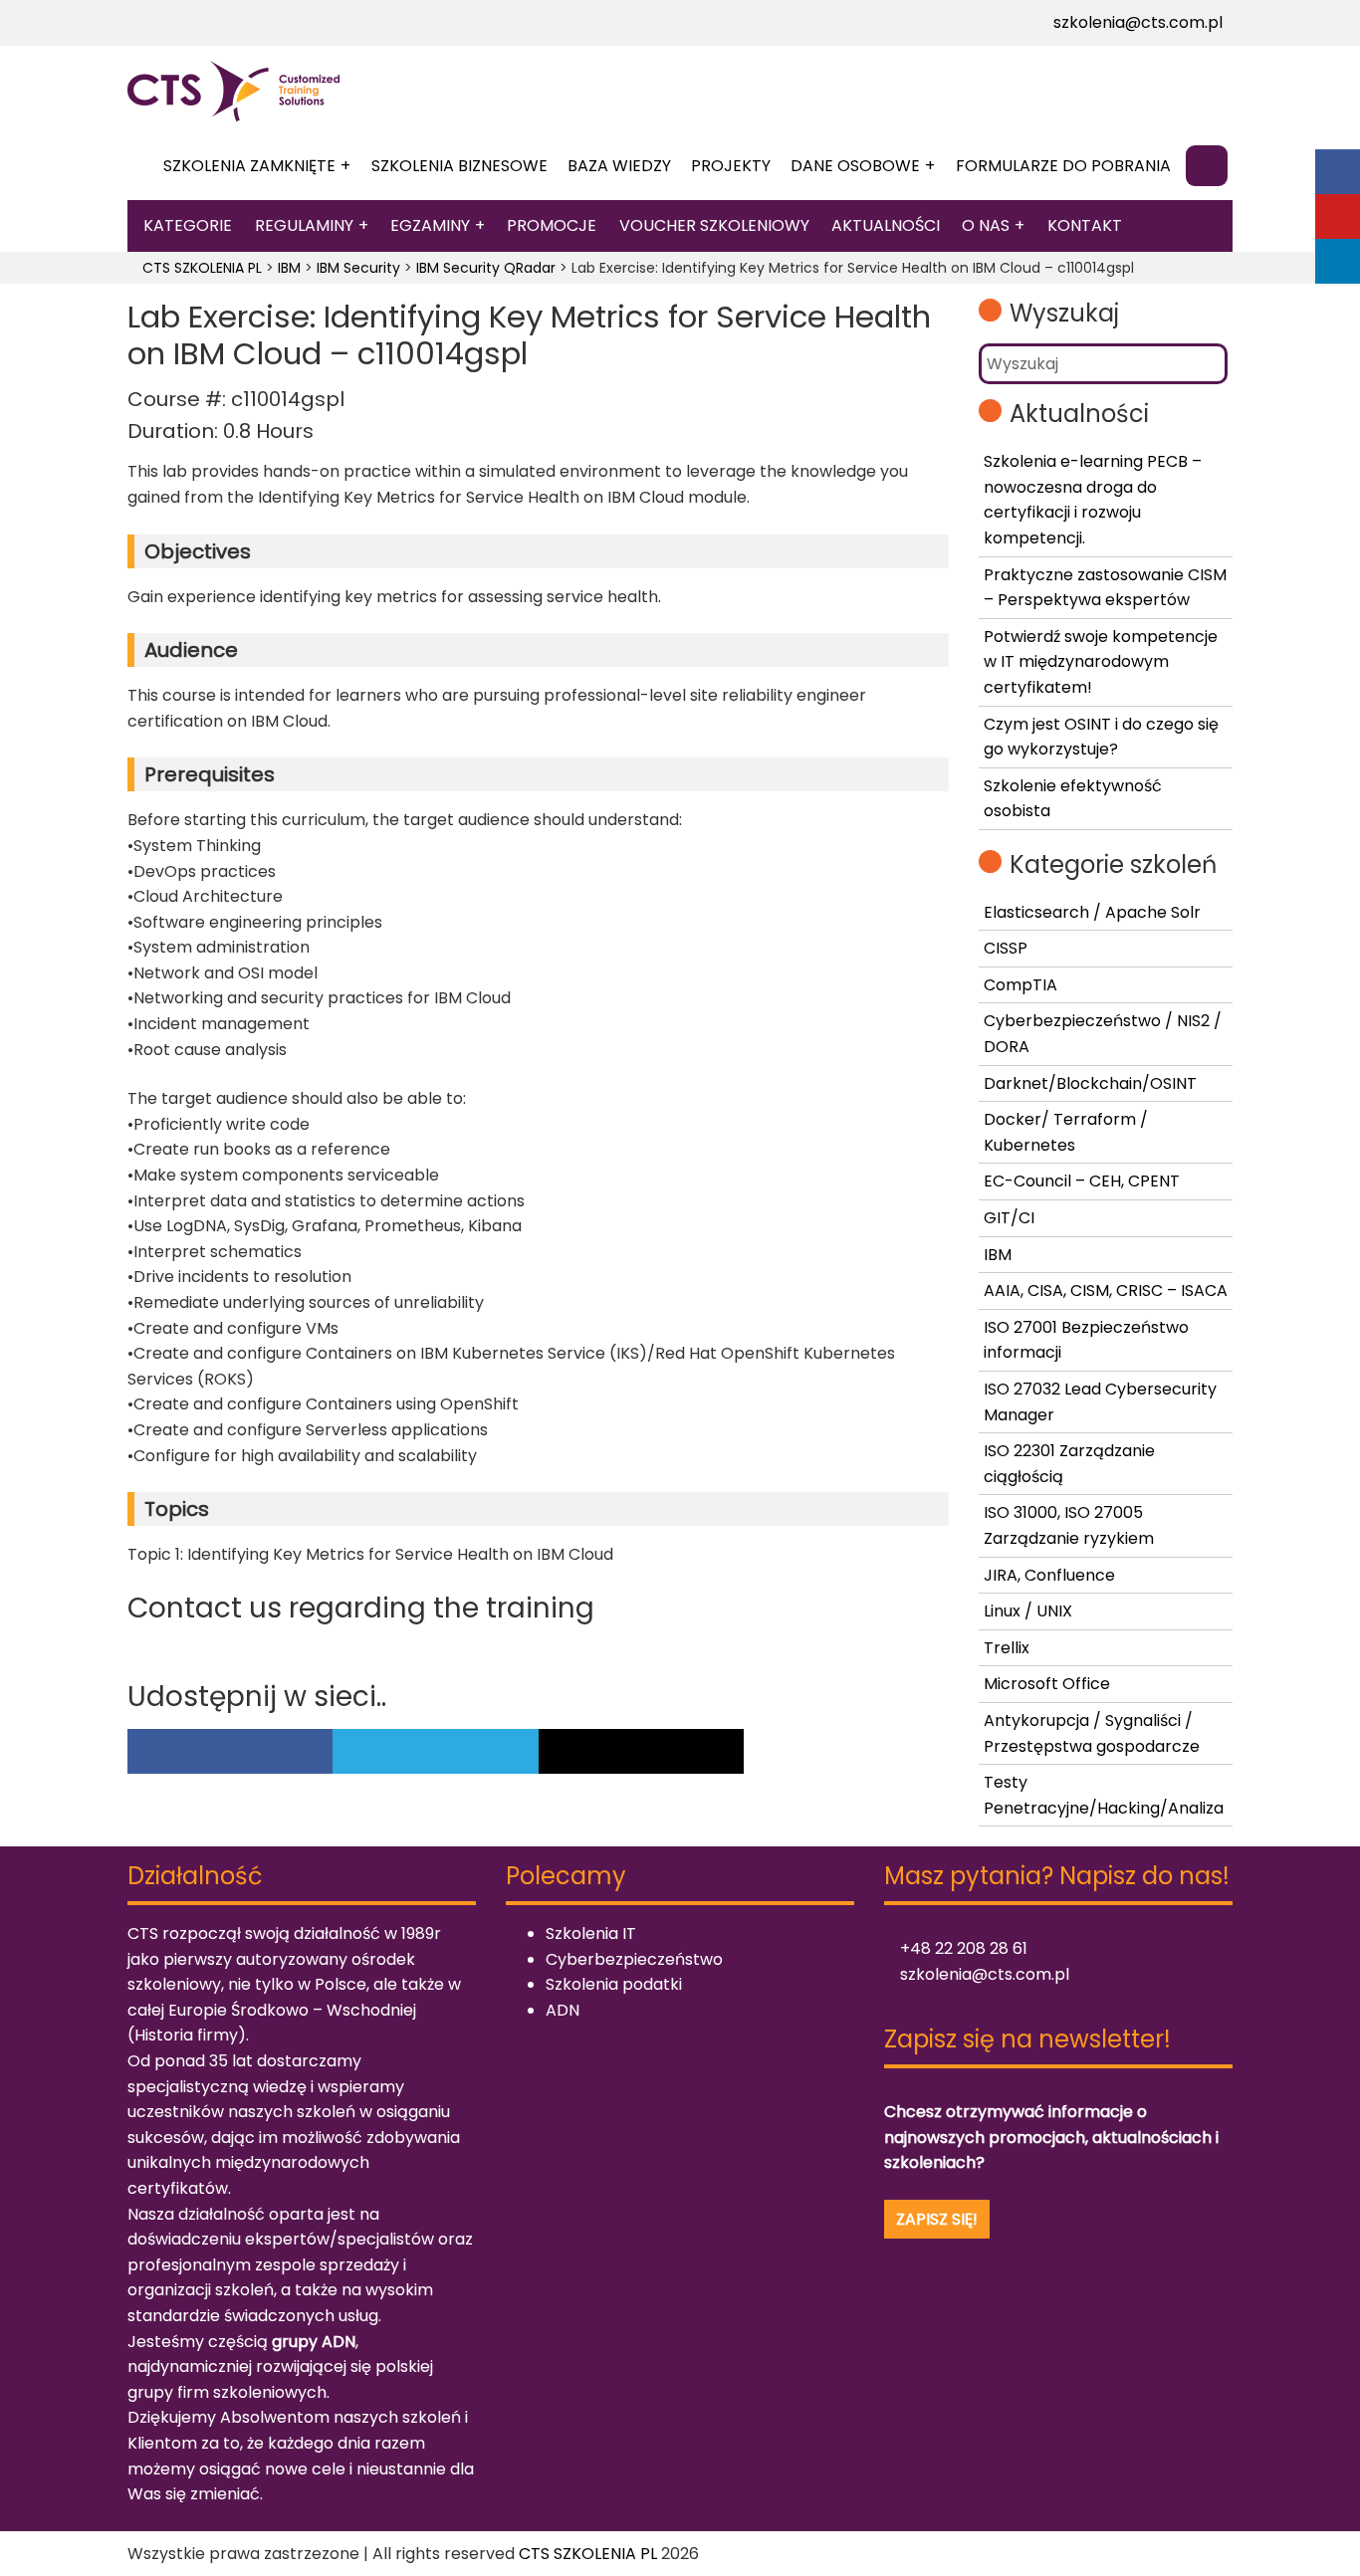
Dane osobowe (855, 166)
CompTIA (1020, 985)
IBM (998, 1255)
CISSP (1006, 948)
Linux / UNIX (1028, 1611)
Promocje (552, 225)
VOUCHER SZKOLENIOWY (714, 225)
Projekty (731, 166)
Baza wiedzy (619, 166)
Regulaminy (304, 225)
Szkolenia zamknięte (249, 166)
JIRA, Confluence (1049, 1575)
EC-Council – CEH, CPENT (1082, 1181)
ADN (563, 2010)
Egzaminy (430, 225)
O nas (986, 225)
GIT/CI (1009, 1218)
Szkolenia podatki (614, 1984)
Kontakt (1085, 225)
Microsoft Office (1047, 1684)
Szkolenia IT (591, 1933)
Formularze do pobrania (1063, 166)
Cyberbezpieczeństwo (634, 1959)
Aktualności (886, 225)
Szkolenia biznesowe (459, 166)
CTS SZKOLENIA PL (588, 2554)
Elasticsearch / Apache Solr (1092, 912)
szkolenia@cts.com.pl (1136, 22)
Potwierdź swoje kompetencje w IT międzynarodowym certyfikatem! (1101, 662)
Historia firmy (186, 2035)
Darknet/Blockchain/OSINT (1090, 1083)
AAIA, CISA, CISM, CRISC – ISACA (1106, 1290)
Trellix (1007, 1648)
